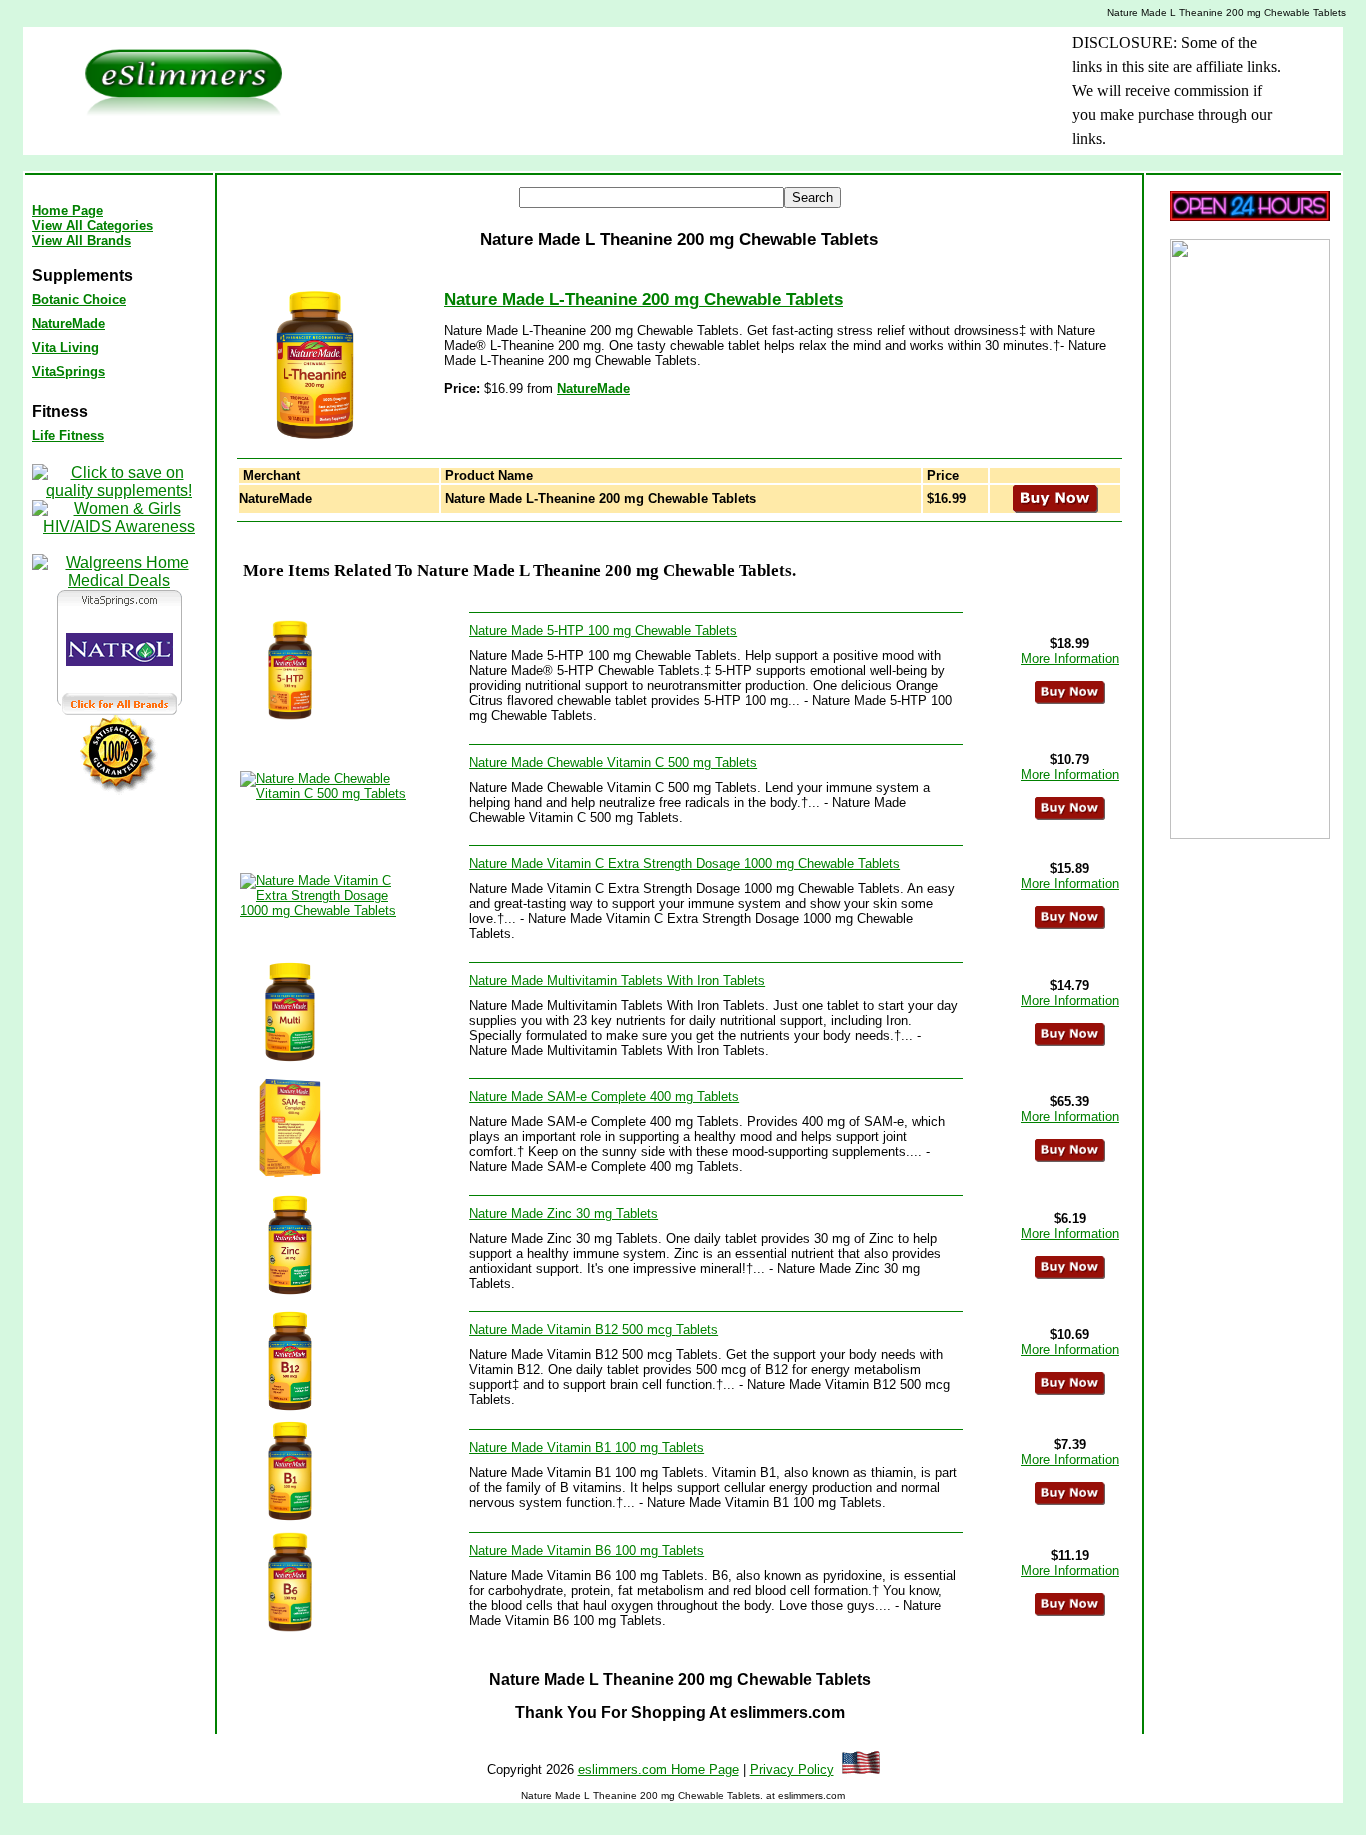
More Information (1070, 658)
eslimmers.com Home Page (658, 1769)
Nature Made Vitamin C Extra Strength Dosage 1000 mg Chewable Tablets (684, 863)
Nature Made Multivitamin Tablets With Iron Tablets (617, 980)
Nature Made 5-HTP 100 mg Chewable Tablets (603, 630)
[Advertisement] (648, 76)
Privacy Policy (792, 1769)
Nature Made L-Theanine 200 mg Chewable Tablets (643, 299)
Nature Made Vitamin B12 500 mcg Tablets (593, 1329)
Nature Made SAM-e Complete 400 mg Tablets (604, 1096)
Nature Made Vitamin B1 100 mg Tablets (586, 1447)
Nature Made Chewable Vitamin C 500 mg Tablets (613, 762)
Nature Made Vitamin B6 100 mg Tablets (586, 1550)
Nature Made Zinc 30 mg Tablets (563, 1213)
